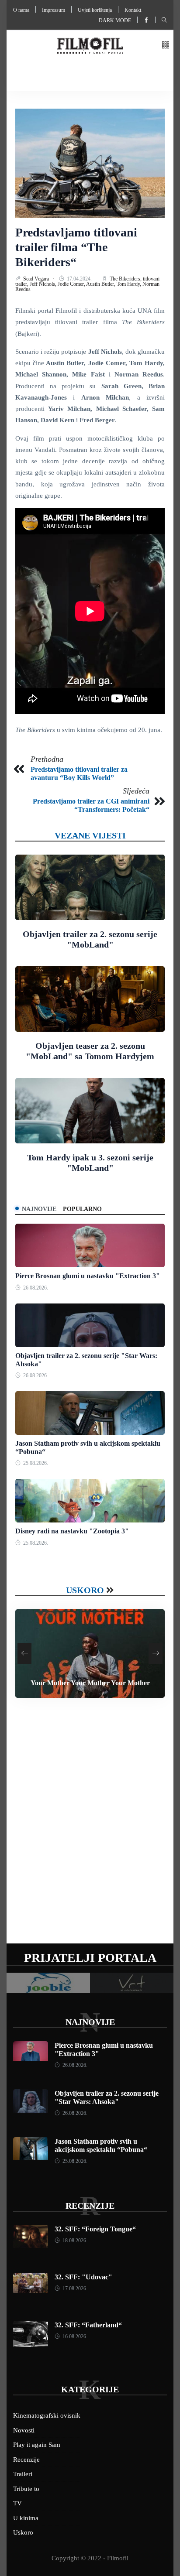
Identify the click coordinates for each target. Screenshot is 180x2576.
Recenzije (90, 2206)
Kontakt (133, 10)
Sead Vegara (37, 279)
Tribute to (26, 2489)
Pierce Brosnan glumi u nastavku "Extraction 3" (88, 1276)
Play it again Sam (37, 2445)
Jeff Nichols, (44, 284)
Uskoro (85, 1590)
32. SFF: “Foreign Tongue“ (95, 2229)
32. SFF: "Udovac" (83, 2277)
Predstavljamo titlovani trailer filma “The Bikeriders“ (76, 247)
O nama (21, 10)
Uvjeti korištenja (95, 10)
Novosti (24, 2430)
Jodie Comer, (72, 284)
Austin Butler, (101, 284)
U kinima (26, 2518)
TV (17, 2503)
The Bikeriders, (126, 279)
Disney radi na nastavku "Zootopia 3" (72, 1531)
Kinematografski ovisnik (47, 2415)
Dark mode (115, 21)
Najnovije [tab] (39, 1209)
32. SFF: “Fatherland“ (88, 2325)
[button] (166, 46)
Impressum (54, 10)
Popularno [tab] (82, 1209)
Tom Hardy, (130, 284)
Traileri (23, 2474)
